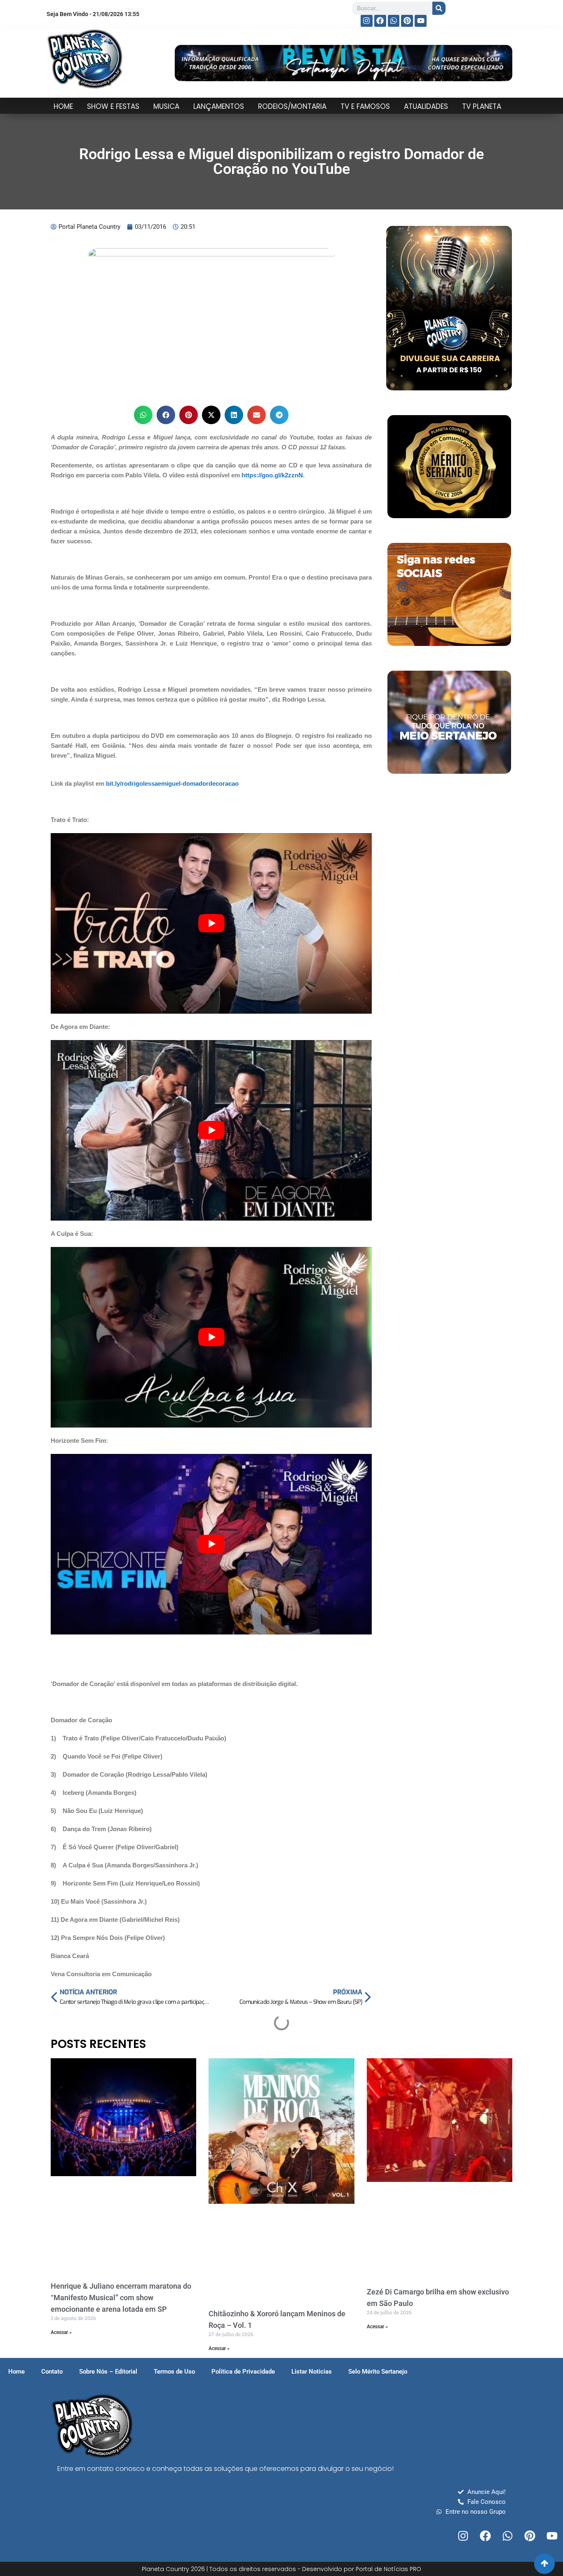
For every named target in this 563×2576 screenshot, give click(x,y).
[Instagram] (367, 21)
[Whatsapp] (394, 21)
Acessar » (61, 2332)
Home (16, 2372)
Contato (52, 2372)
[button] (143, 415)
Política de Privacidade (243, 2372)
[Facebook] (380, 21)
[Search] (439, 8)
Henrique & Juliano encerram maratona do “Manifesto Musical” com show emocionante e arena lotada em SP (121, 2298)
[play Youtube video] (211, 923)
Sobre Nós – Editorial (108, 2372)
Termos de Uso (174, 2372)
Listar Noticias (312, 2372)
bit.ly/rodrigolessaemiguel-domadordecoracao (172, 783)
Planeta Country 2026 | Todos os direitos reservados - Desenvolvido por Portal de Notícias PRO (281, 2569)
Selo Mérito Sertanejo (378, 2372)
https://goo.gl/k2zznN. (273, 475)
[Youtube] (421, 21)
